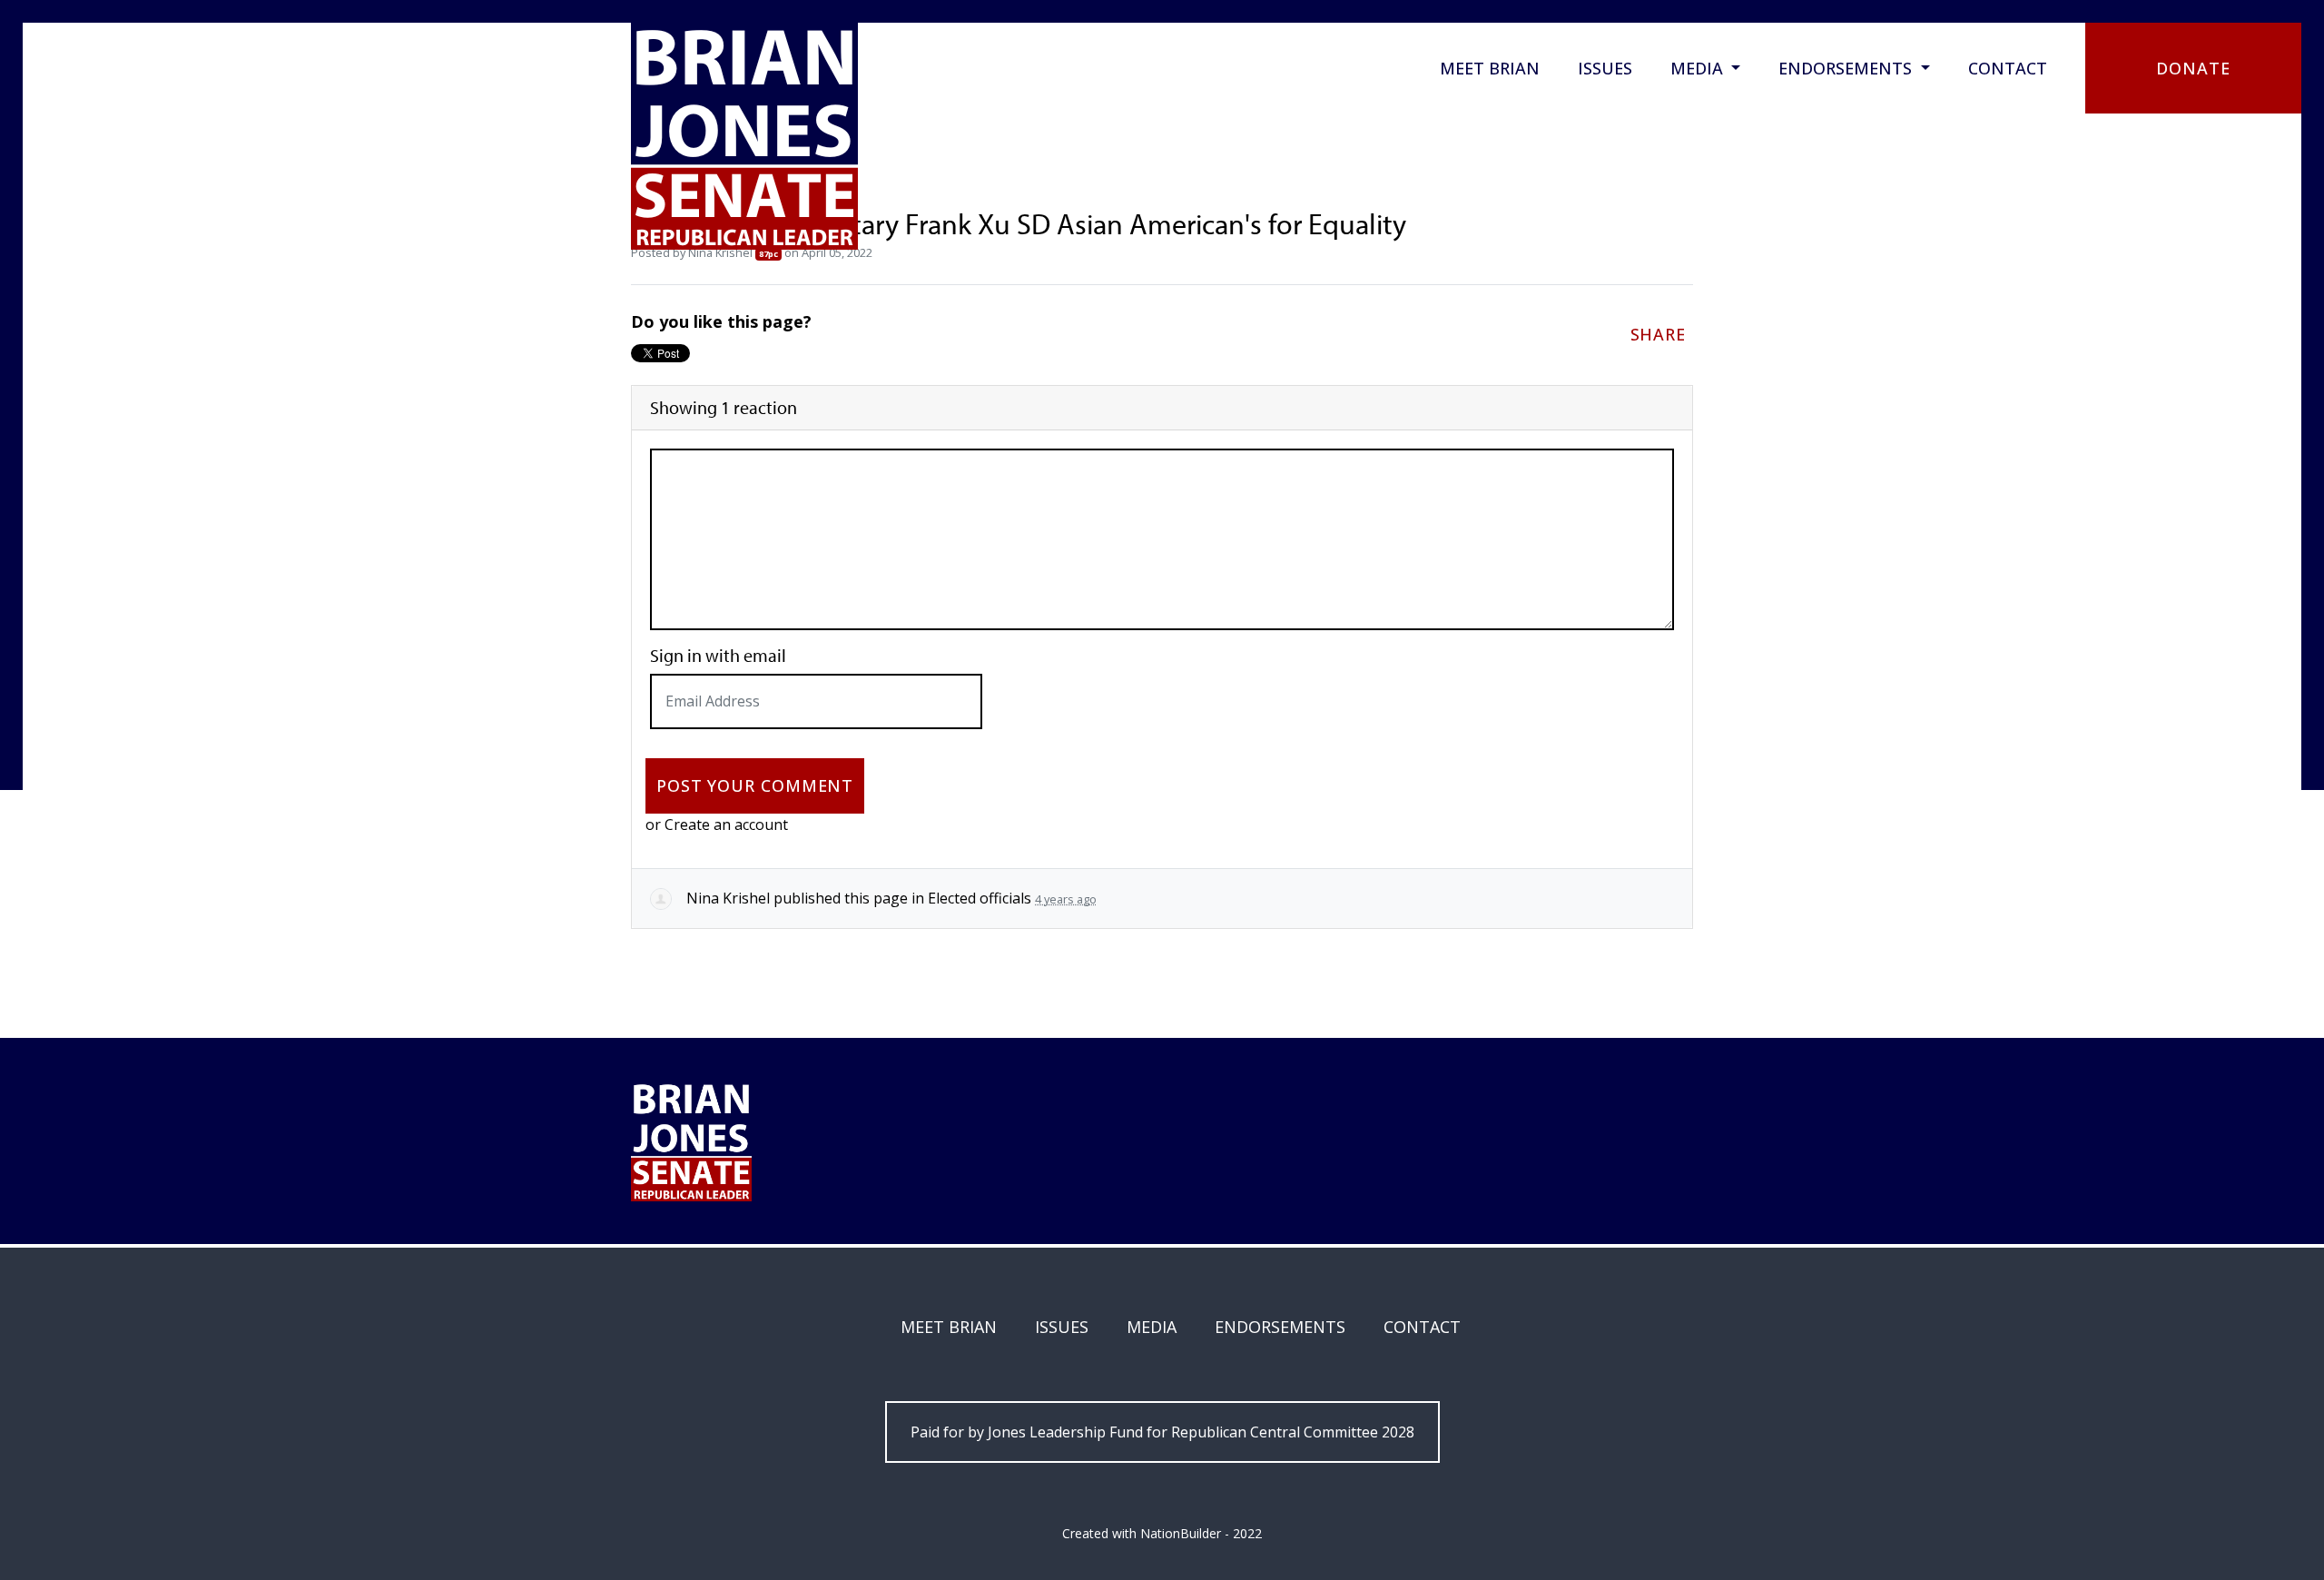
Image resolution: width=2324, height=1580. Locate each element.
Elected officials (980, 898)
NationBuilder (1181, 1533)
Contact (2008, 68)
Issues (1605, 68)
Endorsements (1847, 68)
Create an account (726, 825)
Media (1699, 68)
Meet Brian (1490, 68)
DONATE (2193, 68)
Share (1659, 334)
